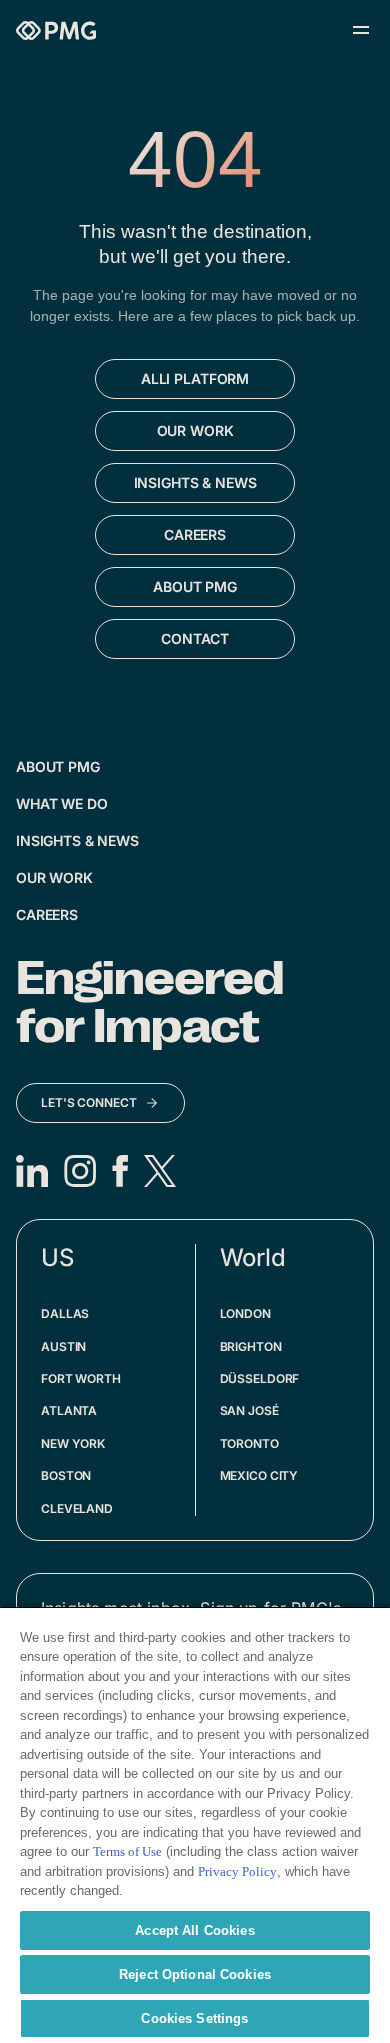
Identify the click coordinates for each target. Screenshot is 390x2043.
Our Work (54, 877)
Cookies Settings (194, 2018)
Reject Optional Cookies (195, 1974)
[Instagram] (80, 1171)
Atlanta (69, 1410)
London (245, 1313)
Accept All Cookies (194, 1930)
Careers (47, 914)
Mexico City (259, 1475)
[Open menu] (361, 30)
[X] (160, 1171)
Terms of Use (127, 1851)
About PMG (58, 766)
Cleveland (77, 1508)
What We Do (62, 803)
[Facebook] (120, 1171)
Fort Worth (81, 1378)
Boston (66, 1475)
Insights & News (77, 840)
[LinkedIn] (32, 1171)
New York (73, 1443)
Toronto (249, 1443)
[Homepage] (56, 30)
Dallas (65, 1313)
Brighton (251, 1346)
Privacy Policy (237, 1871)
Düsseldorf (260, 1378)
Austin (63, 1346)
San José (249, 1410)
